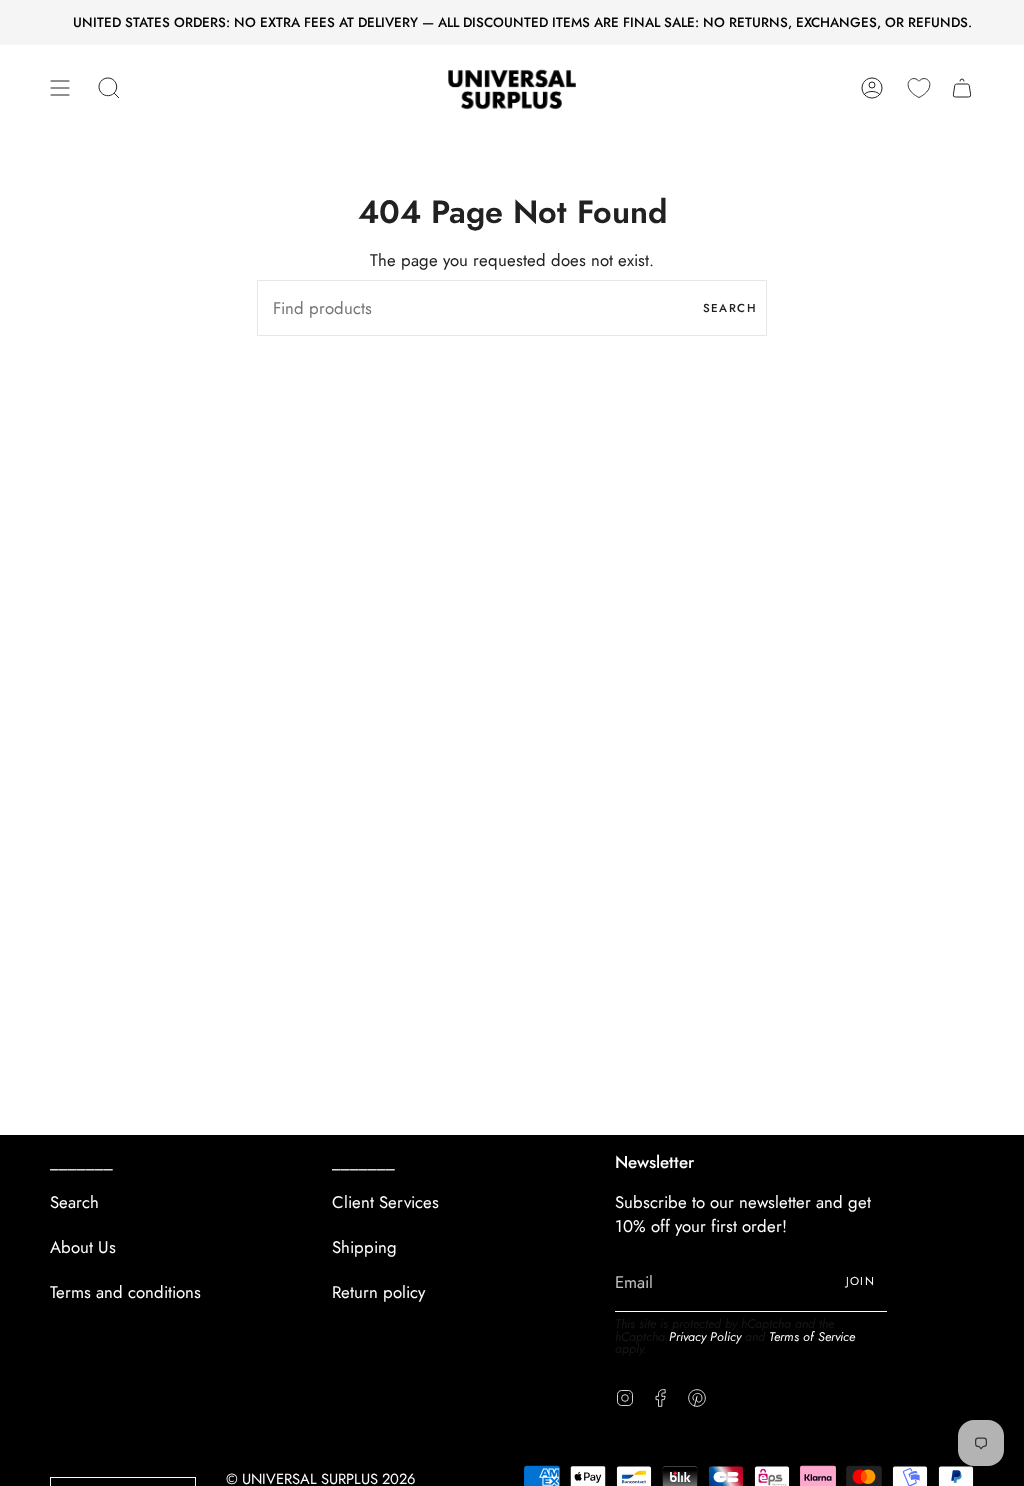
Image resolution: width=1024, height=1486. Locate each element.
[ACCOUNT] (872, 88)
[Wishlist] (919, 88)
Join (861, 1281)
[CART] (962, 88)
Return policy (378, 1292)
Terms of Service (812, 1337)
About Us (83, 1247)
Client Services (385, 1202)
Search (730, 308)
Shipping (364, 1247)
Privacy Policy (705, 1337)
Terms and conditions (125, 1292)
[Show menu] (60, 88)
